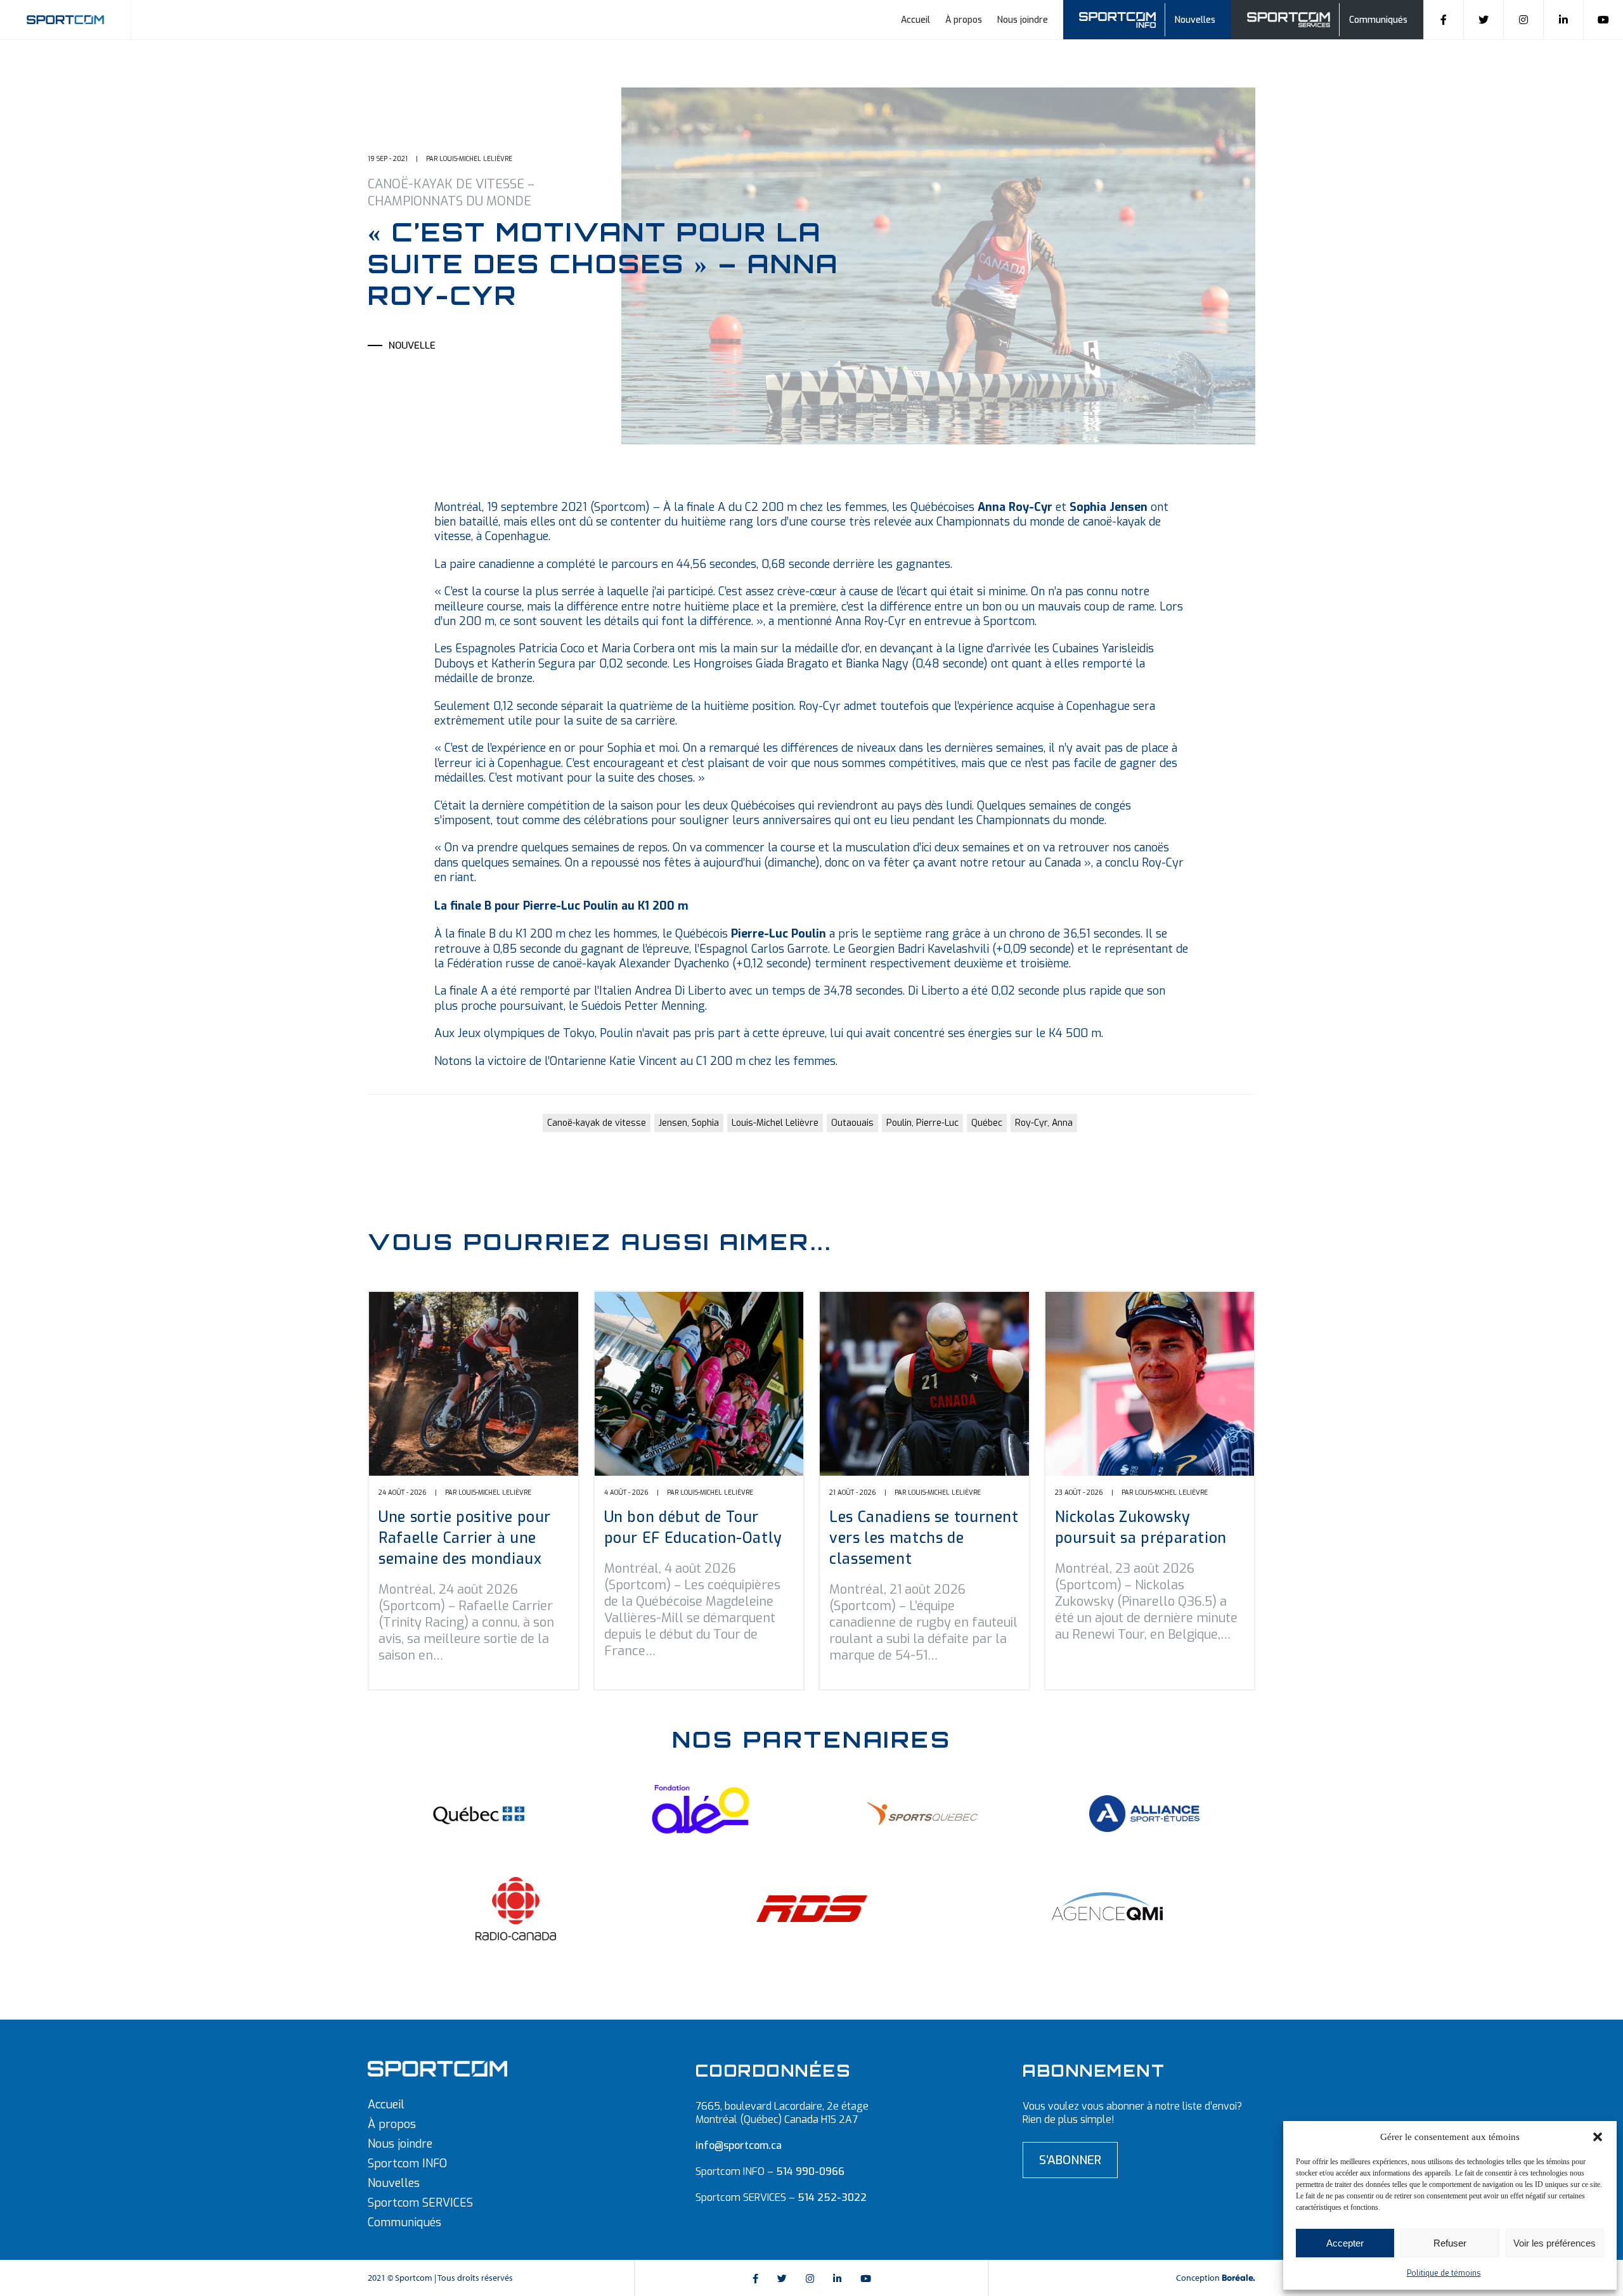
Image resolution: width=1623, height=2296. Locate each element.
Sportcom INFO (407, 2164)
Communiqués (1378, 20)
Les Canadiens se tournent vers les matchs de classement (924, 1538)
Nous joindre (1023, 20)
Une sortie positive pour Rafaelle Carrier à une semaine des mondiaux (465, 1538)
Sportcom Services (1291, 18)
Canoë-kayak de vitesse (597, 1123)
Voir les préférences (1555, 2243)
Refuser (1450, 2243)
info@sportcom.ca (739, 2145)
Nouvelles (1195, 20)
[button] (1598, 2137)
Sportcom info (1126, 18)
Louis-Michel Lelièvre (775, 1123)
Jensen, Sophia (689, 1123)
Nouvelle (412, 345)
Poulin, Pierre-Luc (922, 1123)
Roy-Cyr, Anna (1044, 1123)
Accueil (915, 20)
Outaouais (852, 1123)
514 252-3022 (832, 2197)
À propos (964, 20)
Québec (987, 1123)
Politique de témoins (1444, 2273)
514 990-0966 (810, 2171)
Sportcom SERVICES (420, 2203)
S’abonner (1070, 2160)
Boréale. (1238, 2278)
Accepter (1345, 2243)
